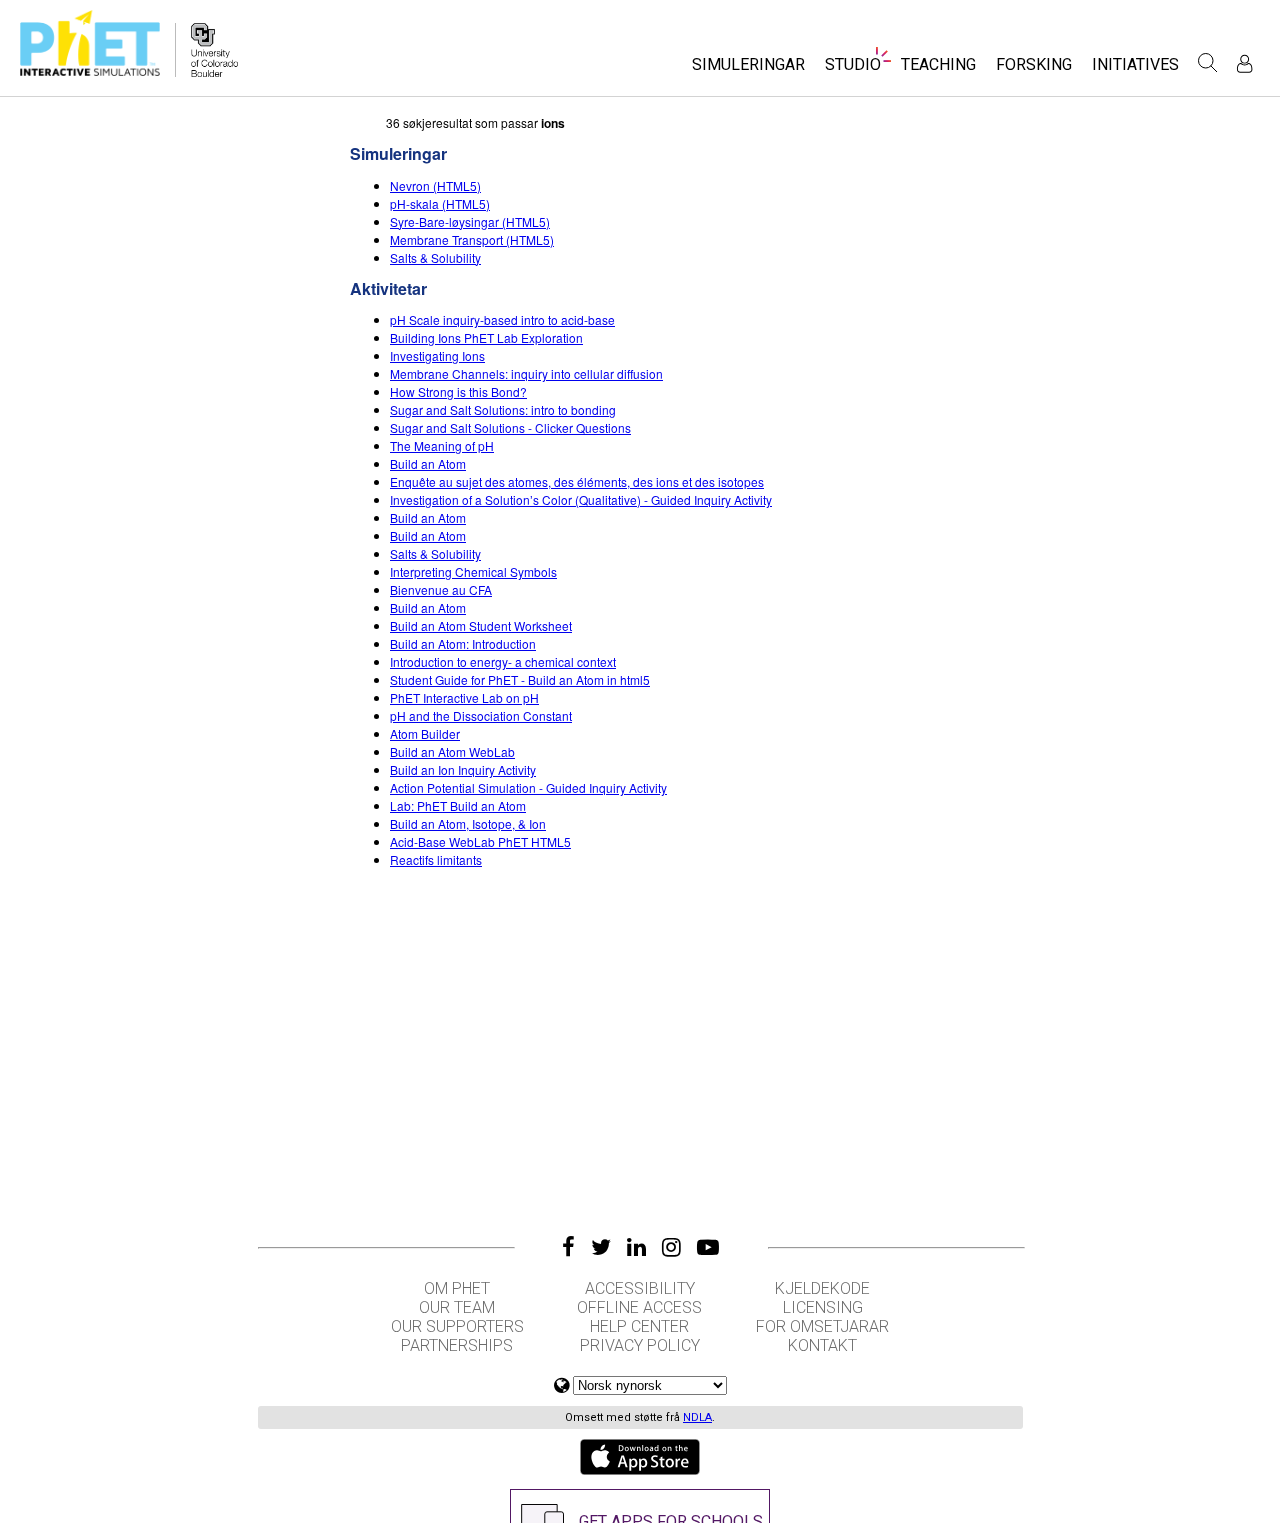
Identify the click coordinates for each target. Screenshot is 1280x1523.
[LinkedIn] (636, 1247)
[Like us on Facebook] (568, 1247)
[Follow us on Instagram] (671, 1247)
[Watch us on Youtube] (708, 1247)
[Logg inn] (1244, 63)
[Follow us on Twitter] (601, 1247)
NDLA (697, 1417)
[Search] (1208, 63)
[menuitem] (748, 70)
